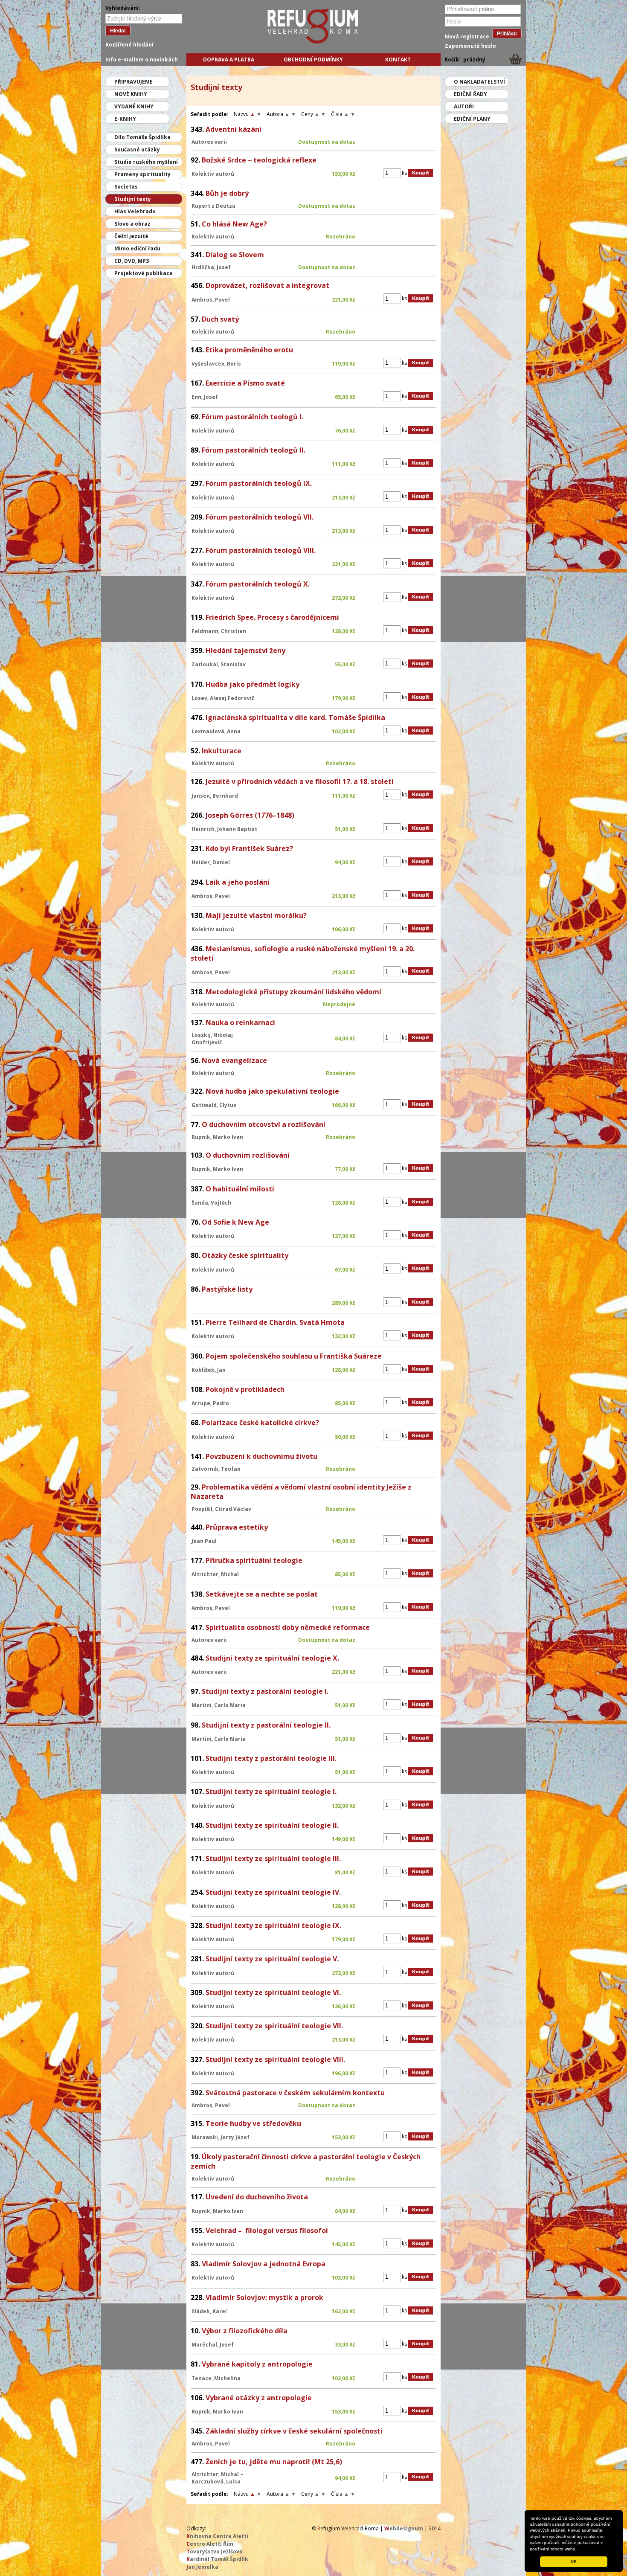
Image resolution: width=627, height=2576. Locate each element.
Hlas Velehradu (135, 211)
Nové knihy (131, 94)
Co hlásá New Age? (234, 224)
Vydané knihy (134, 106)
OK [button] (574, 2561)
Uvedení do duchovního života (257, 2197)
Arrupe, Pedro (210, 1403)
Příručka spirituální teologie (254, 1560)
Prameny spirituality (142, 174)
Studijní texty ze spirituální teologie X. (272, 1658)
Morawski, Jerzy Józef (221, 2137)
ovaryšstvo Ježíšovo (215, 2551)
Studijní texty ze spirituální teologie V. (272, 1959)
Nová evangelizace (234, 1060)
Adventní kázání (234, 129)
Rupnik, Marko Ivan (217, 1137)
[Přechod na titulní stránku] (276, 42)
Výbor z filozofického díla (245, 2331)
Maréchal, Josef (213, 2345)
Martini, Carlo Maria (219, 1705)
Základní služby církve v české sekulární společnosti (294, 2431)
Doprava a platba (229, 60)
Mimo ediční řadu (137, 248)
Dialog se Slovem (235, 255)
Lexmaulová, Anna (216, 731)
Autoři (464, 106)
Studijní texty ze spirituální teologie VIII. (275, 2059)
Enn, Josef (205, 397)
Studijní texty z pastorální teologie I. (265, 1691)
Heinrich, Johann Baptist (224, 829)
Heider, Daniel (211, 862)
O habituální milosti (240, 1189)
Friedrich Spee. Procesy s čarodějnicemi (272, 617)
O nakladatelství (479, 82)
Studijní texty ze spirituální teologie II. (272, 1825)
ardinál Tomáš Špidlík (217, 2559)
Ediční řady (470, 94)
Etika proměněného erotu (249, 350)
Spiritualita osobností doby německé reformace (288, 1627)
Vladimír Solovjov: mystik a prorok (264, 2297)
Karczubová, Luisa (216, 2482)
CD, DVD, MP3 (132, 261)
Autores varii (209, 142)
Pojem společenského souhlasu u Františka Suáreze (294, 1356)
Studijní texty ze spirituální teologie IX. (273, 1925)
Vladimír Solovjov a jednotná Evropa (264, 2264)
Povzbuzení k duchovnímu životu (261, 1456)
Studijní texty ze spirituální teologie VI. (273, 1992)
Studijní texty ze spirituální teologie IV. (273, 1892)
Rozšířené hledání (129, 45)
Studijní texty (133, 199)
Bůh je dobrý (227, 193)
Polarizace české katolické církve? (260, 1423)
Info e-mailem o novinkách (142, 60)
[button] (579, 2550)
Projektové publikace (144, 273)
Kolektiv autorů (213, 174)
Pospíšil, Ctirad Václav (221, 1509)
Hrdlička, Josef (211, 267)
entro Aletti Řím (210, 2544)
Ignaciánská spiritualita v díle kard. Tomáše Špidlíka (295, 717)
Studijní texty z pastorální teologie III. (271, 1758)
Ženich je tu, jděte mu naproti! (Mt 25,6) (274, 2462)
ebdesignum (404, 2528)
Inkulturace (222, 751)
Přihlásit (507, 33)
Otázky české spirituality (245, 1255)
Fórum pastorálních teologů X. (258, 584)
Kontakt (398, 60)
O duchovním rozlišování (248, 1155)
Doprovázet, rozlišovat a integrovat (267, 285)
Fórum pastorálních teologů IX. (259, 483)
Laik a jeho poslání (238, 882)
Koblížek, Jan (209, 1370)
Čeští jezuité (131, 236)
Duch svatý (220, 319)
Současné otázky (137, 150)
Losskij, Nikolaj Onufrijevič (212, 1039)
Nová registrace (467, 36)
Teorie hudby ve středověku (253, 2123)
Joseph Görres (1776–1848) (250, 815)
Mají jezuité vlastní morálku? (256, 915)
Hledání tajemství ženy (245, 651)
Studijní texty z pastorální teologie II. (266, 1725)
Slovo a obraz (132, 224)
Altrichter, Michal (215, 1574)
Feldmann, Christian (219, 631)
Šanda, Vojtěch (211, 1203)
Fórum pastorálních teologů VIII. (261, 550)
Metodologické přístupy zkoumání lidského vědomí (293, 992)
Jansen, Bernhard (215, 796)
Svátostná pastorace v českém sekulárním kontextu (295, 2093)
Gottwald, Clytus (214, 1105)
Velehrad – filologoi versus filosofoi (267, 2230)
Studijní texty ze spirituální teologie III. (273, 1859)
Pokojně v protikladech (245, 1389)
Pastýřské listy (227, 1289)
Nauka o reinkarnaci (240, 1022)
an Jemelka (202, 2567)
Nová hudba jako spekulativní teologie (272, 1091)
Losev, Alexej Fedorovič (223, 698)
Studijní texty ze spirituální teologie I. (271, 1792)
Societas (126, 187)
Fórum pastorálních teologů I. (253, 417)
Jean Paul (204, 1541)
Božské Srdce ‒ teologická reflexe (259, 160)
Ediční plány (472, 119)
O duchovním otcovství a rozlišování (264, 1124)
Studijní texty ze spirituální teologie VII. (274, 2026)
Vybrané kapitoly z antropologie (257, 2364)
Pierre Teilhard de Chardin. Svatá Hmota (275, 1322)
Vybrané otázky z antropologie (259, 2398)
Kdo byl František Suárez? (249, 848)
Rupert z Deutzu (213, 206)
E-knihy (125, 119)
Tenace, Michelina (216, 2378)
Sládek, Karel (209, 2311)
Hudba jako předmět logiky (253, 684)
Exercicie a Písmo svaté (245, 383)
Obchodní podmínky (313, 60)
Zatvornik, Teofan (216, 1469)
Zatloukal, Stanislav (219, 664)
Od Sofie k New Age (235, 1222)
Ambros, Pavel (211, 300)
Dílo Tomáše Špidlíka (142, 137)
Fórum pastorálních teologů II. (254, 450)
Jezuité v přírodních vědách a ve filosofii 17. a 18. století (300, 781)
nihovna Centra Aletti (217, 2536)
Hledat (118, 30)
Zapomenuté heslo (470, 46)
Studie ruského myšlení (146, 162)
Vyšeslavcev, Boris (216, 364)
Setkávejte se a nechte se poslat (262, 1594)
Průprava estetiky (237, 1527)
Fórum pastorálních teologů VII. (260, 517)
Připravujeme (134, 82)
